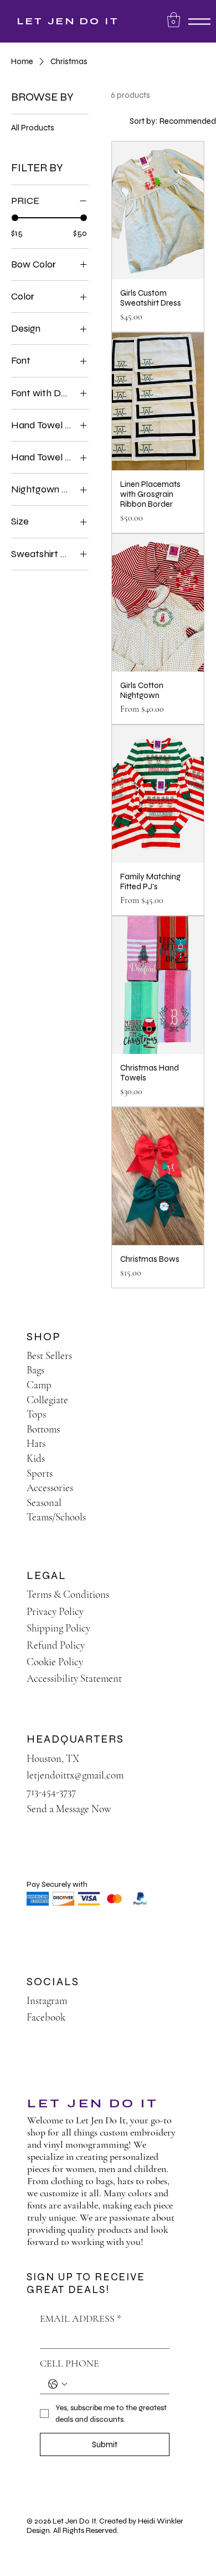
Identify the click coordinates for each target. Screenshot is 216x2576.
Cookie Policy (55, 1662)
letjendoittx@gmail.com (75, 1775)
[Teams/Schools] (181, 1517)
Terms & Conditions (68, 1594)
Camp (39, 1385)
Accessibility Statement (74, 1678)
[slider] (15, 218)
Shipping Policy (58, 1628)
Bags (35, 1370)
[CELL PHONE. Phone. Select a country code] (58, 2384)
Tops (36, 1414)
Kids (36, 1458)
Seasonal (44, 1502)
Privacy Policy (55, 1611)
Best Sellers (49, 1355)
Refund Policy (56, 1645)
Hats (36, 1443)
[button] (174, 20)
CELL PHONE (70, 2363)
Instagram (47, 2000)
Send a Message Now (69, 1809)
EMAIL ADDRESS (81, 2318)
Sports (40, 1473)
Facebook (46, 2017)
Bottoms (43, 1429)
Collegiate (47, 1400)
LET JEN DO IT (68, 21)
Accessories (50, 1488)
